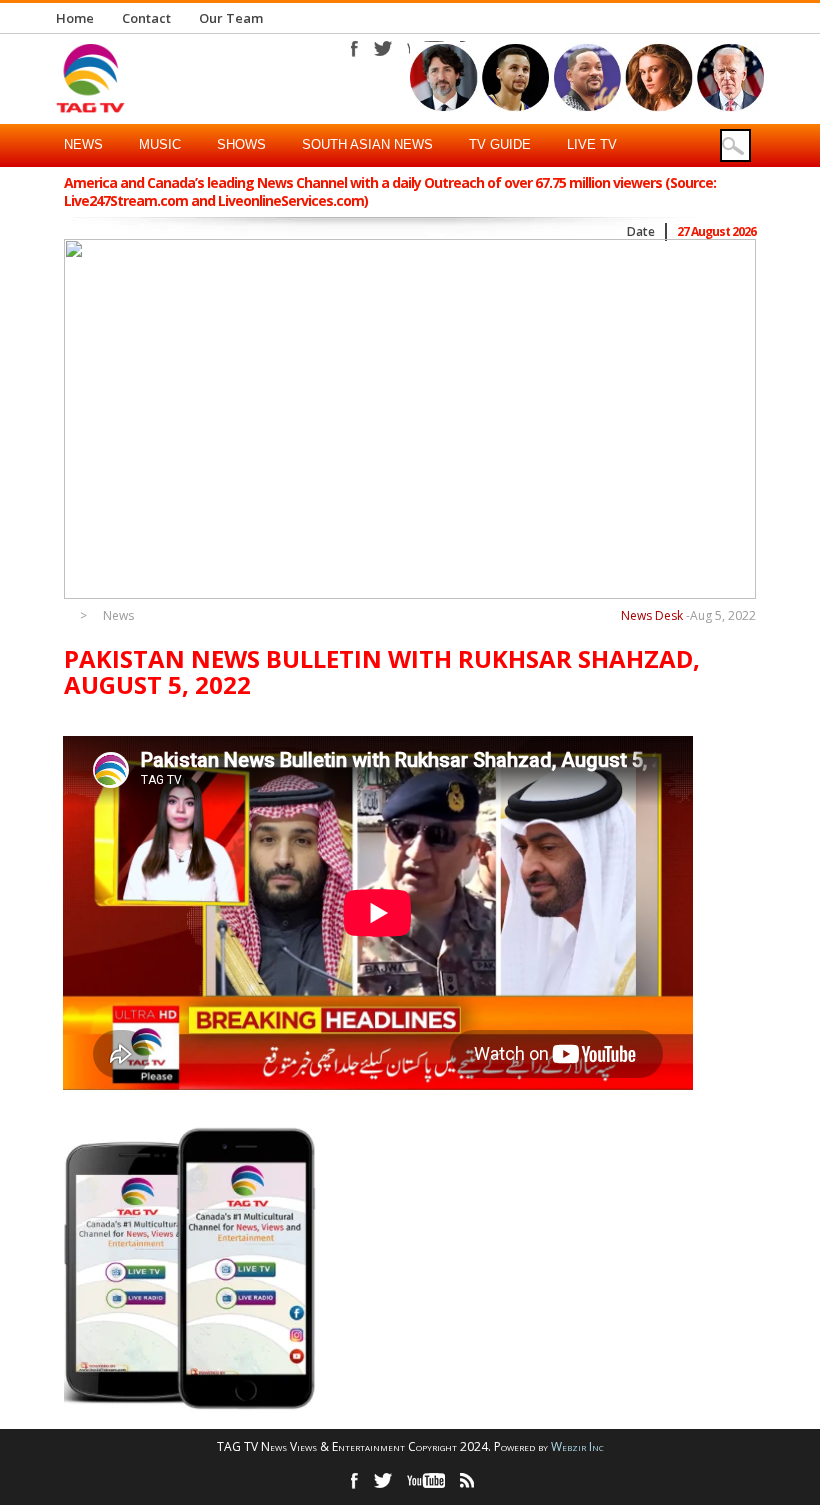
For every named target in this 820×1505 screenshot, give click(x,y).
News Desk (652, 615)
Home (75, 18)
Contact (146, 18)
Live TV (592, 144)
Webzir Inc (577, 1446)
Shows (241, 144)
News (83, 144)
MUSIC (160, 144)
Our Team (231, 18)
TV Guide (500, 144)
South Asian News (367, 144)
